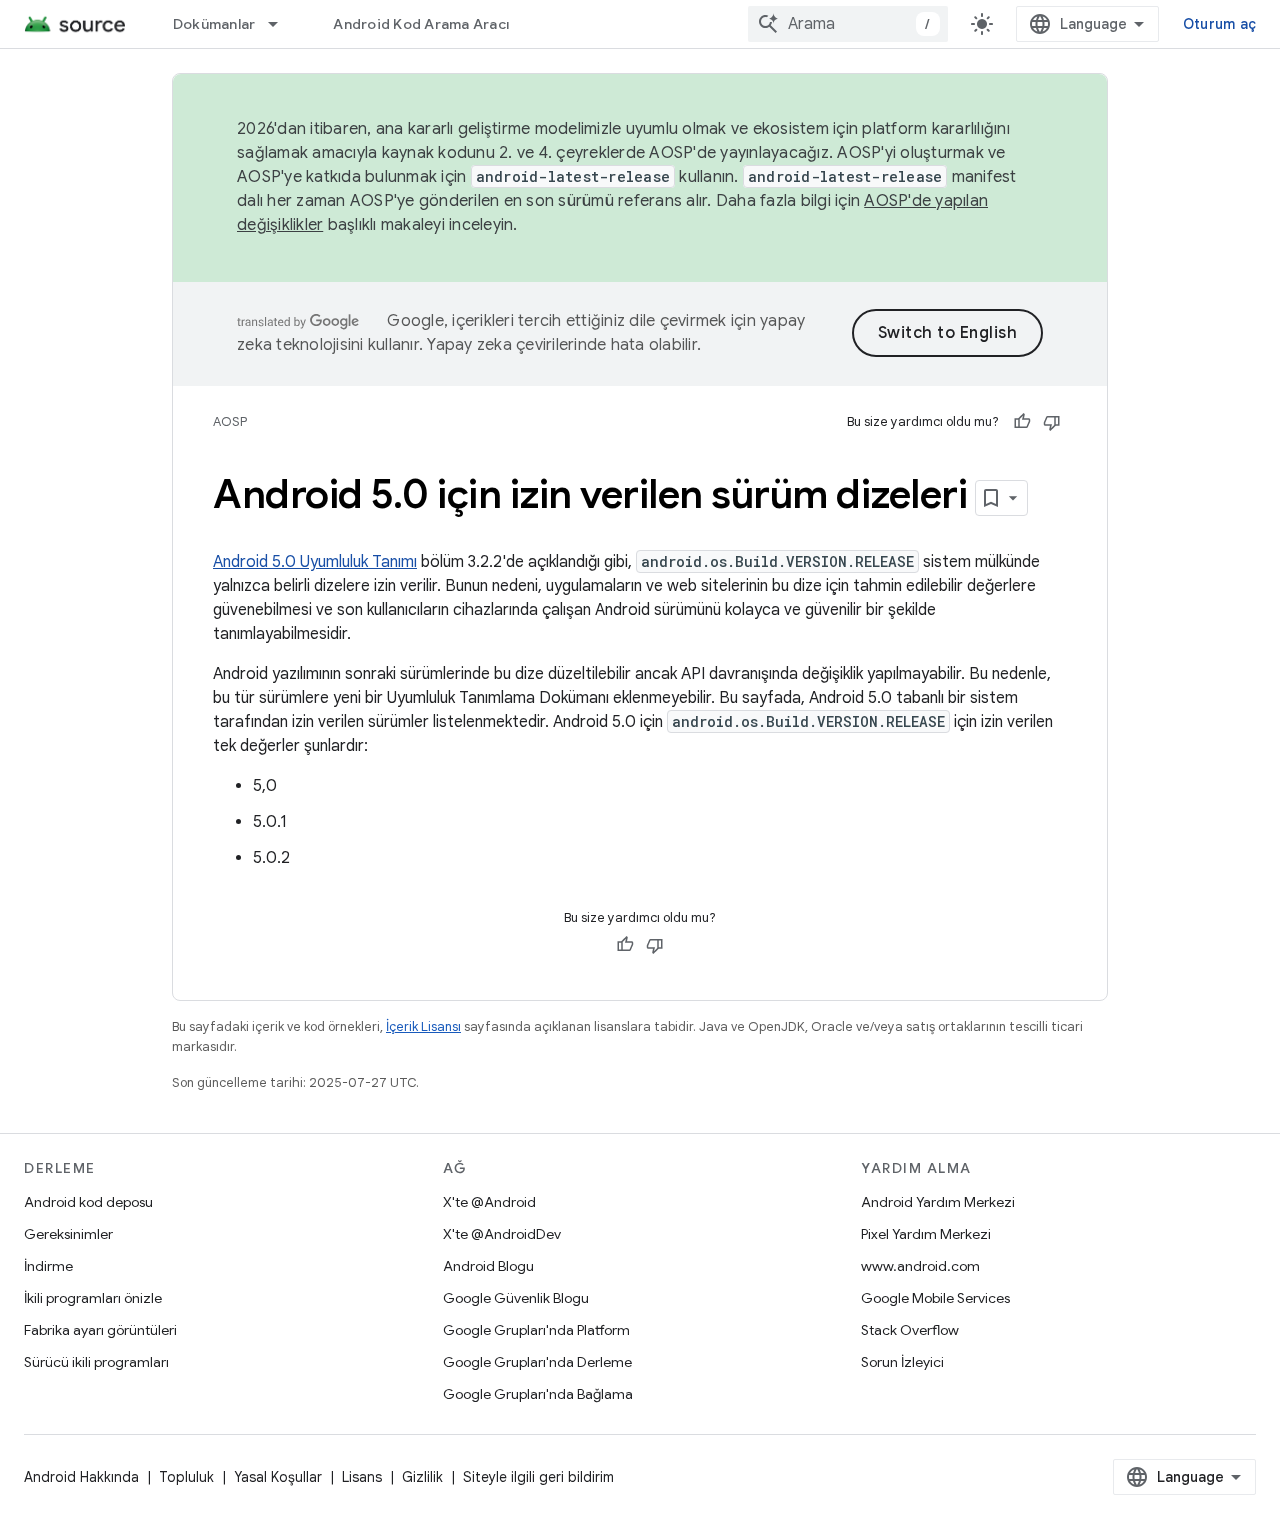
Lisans (362, 1477)
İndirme (48, 1266)
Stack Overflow (910, 1330)
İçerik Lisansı (423, 1026)
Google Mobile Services (935, 1298)
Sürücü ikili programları (96, 1362)
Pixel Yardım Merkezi (926, 1234)
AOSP (230, 421)
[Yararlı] (1022, 422)
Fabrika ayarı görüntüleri (100, 1330)
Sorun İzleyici (902, 1362)
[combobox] (848, 24)
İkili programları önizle (93, 1298)
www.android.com (920, 1266)
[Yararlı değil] (1052, 422)
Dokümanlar (214, 24)
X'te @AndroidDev (502, 1234)
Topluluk (186, 1477)
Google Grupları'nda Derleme (537, 1362)
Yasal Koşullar (278, 1477)
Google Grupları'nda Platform (536, 1330)
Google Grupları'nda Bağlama (538, 1394)
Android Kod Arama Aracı (421, 24)
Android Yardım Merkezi (938, 1202)
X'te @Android (489, 1202)
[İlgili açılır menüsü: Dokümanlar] (282, 24)
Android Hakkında (81, 1477)
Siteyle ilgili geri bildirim (538, 1477)
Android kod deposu (88, 1202)
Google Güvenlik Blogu (516, 1298)
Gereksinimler (68, 1234)
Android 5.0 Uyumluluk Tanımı (315, 562)
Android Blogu (488, 1266)
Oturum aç (1219, 24)
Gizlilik (422, 1477)
